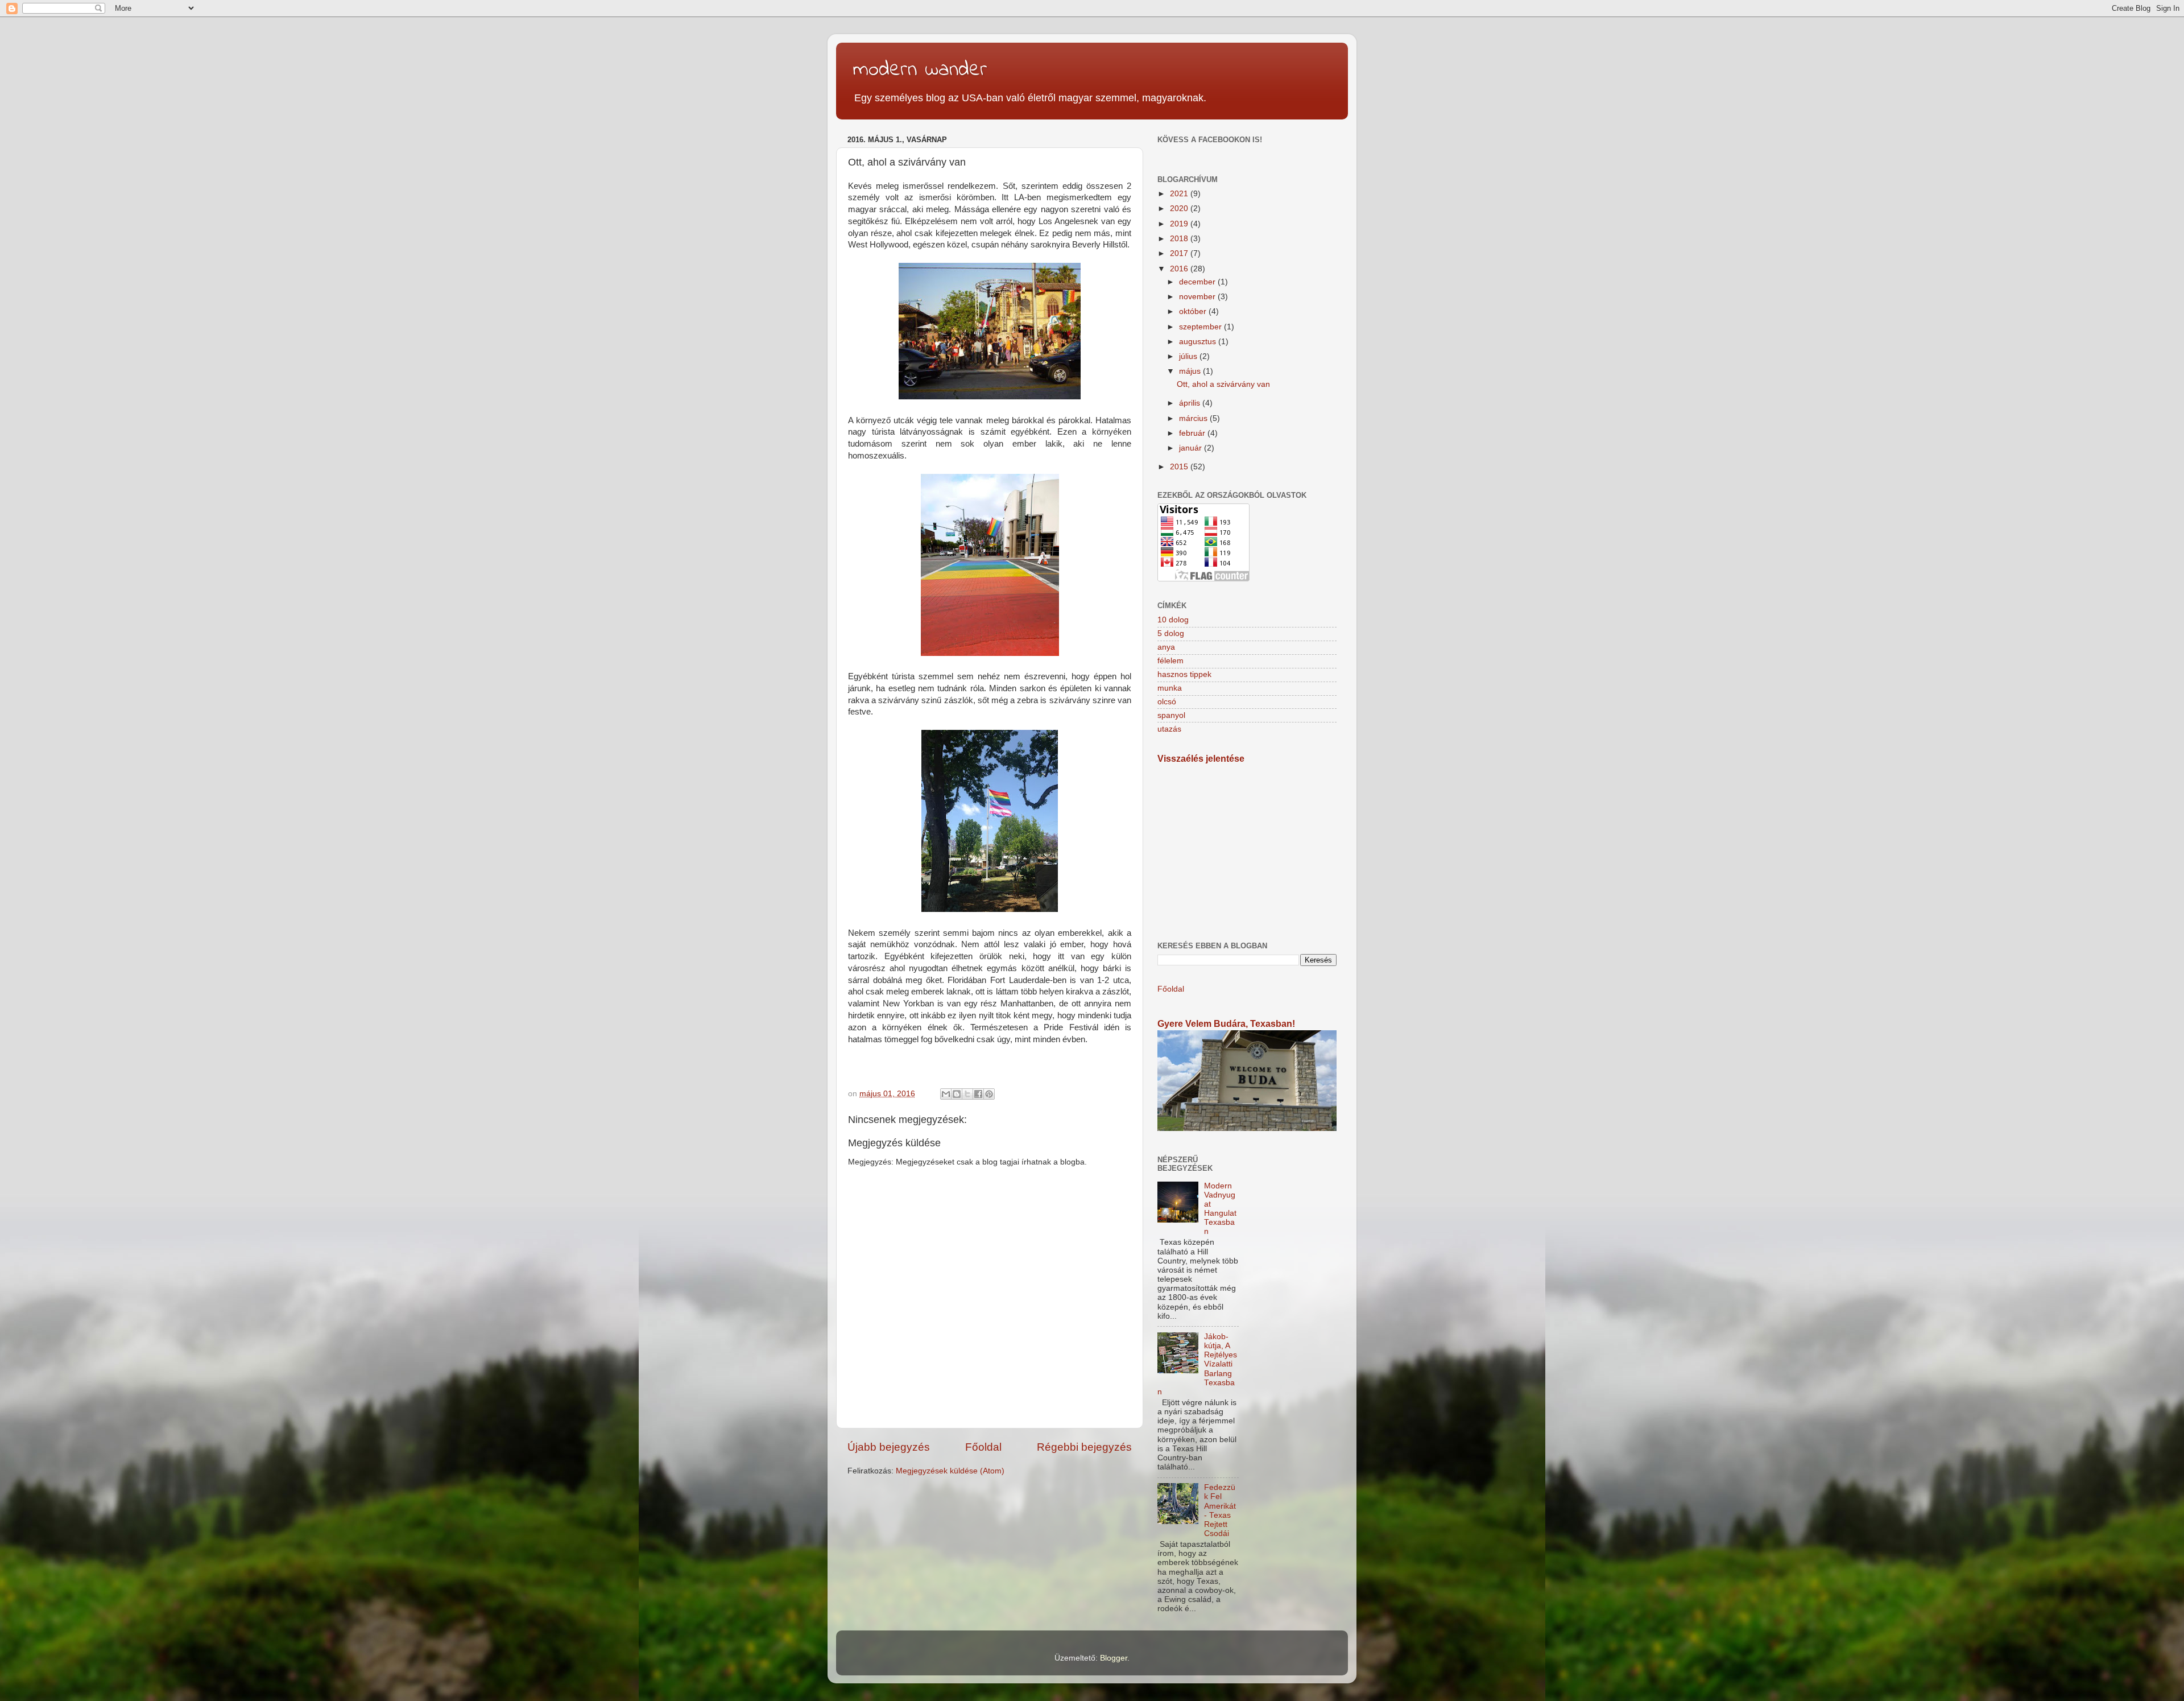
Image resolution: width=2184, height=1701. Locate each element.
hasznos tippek (1184, 674)
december (1198, 282)
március (1194, 418)
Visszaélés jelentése (1201, 759)
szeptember (1201, 327)
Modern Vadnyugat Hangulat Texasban (1220, 1209)
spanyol (1171, 715)
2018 (1180, 239)
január (1192, 448)
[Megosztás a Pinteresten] (989, 1094)
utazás (1169, 729)
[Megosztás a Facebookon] (978, 1094)
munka (1170, 688)
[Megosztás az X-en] (967, 1094)
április (1191, 403)
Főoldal (983, 1447)
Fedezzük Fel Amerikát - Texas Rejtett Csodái (1220, 1510)
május (1191, 371)
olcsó (1167, 702)
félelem (1170, 661)
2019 (1180, 224)
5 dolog (1171, 633)
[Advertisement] (1247, 853)
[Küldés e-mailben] (946, 1094)
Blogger (1114, 1658)
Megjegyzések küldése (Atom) (950, 1471)
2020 (1180, 209)
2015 (1180, 467)
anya (1166, 647)
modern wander (920, 70)
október (1194, 311)
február (1193, 433)
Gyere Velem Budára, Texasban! (1226, 1024)
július (1189, 356)
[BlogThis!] (957, 1094)
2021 (1180, 194)
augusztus (1199, 342)
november (1198, 297)
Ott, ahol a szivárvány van (1223, 384)
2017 (1180, 253)
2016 (1180, 269)
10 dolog (1173, 620)
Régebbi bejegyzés (1084, 1447)
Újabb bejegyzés (889, 1447)
